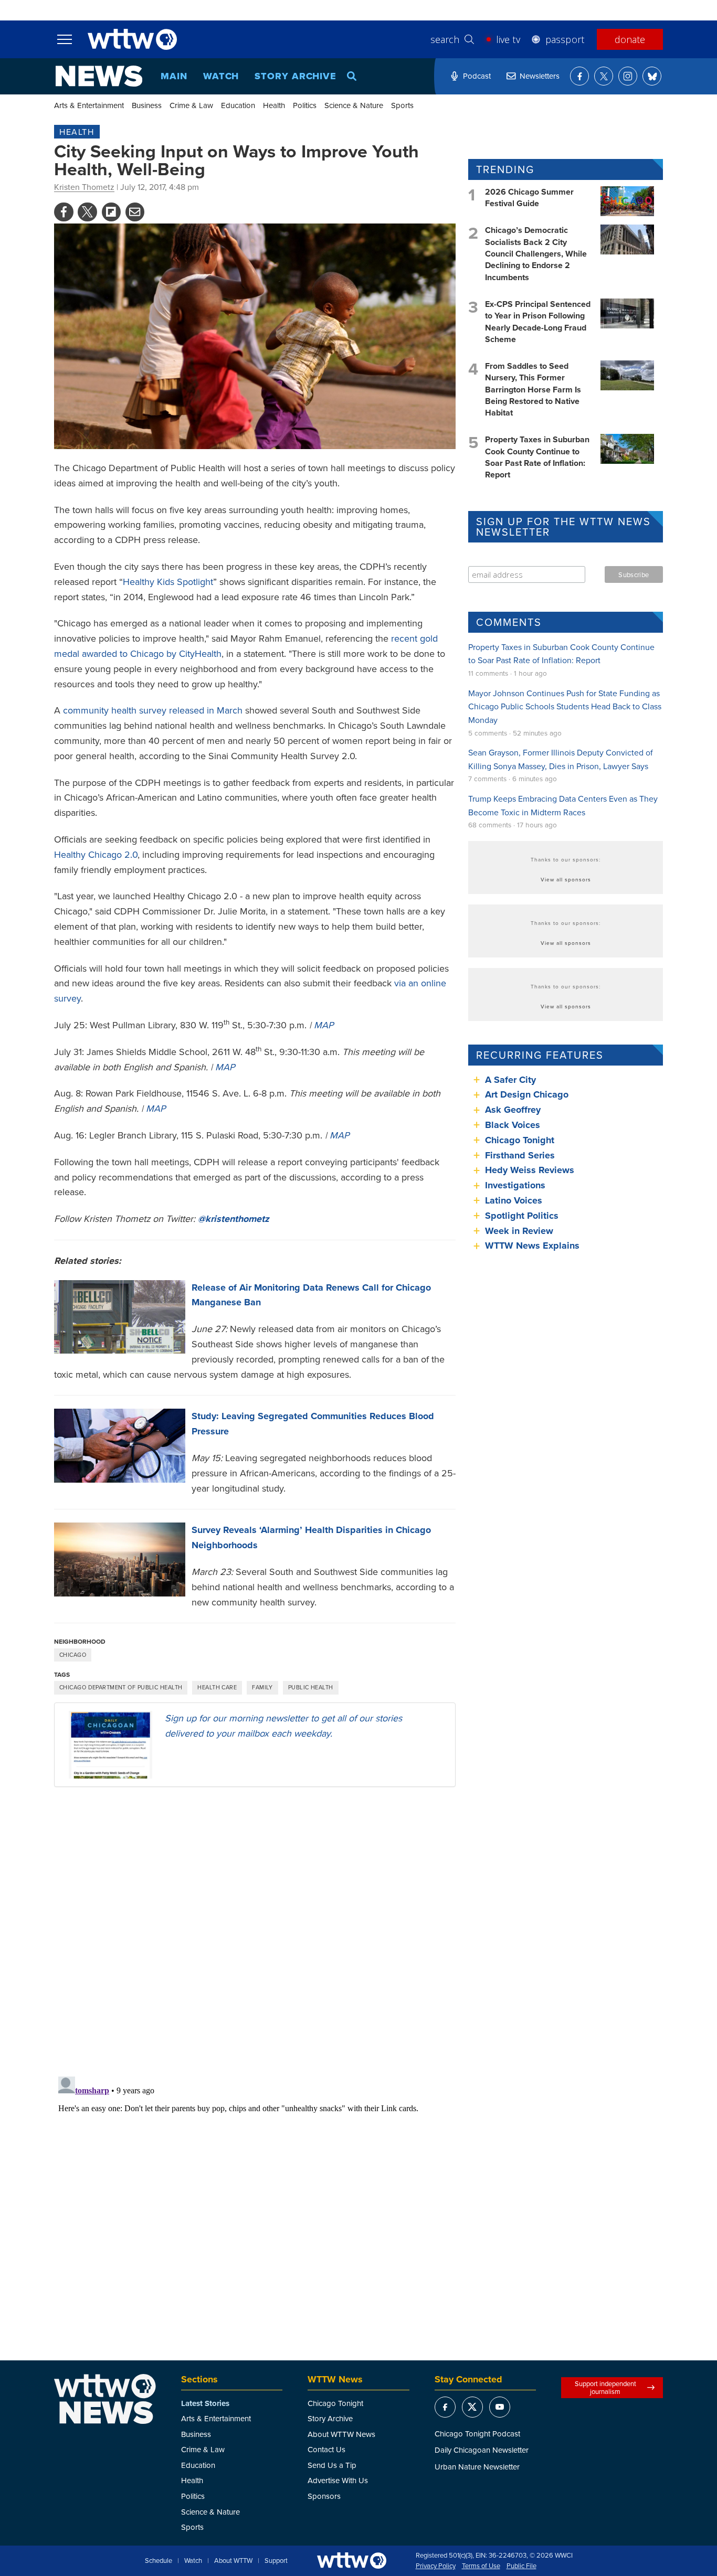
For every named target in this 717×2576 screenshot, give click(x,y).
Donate (630, 39)
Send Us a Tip (332, 2465)
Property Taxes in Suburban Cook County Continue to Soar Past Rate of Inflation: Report (537, 457)
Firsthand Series (520, 1155)
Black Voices (513, 1125)
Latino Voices (514, 1200)
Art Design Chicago (527, 1094)
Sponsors (324, 2496)
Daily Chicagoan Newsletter (482, 2450)
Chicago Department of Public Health (121, 1687)
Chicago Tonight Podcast (477, 2434)
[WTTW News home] (99, 76)
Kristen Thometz (84, 187)
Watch (221, 76)
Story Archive (296, 76)
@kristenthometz (234, 1219)
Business (147, 105)
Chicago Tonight (520, 1140)
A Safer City (510, 1080)
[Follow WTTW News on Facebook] (579, 76)
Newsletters (540, 76)
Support (276, 2561)
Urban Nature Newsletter (477, 2467)
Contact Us (326, 2449)
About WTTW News (341, 2434)
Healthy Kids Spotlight (168, 582)
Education (238, 105)
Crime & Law (191, 105)
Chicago (73, 1655)
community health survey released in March (153, 710)
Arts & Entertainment (89, 105)
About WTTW (233, 2561)
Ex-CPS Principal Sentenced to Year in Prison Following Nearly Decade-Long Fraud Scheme (538, 322)
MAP (324, 1025)
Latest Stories (205, 2403)
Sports (402, 105)
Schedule (159, 2561)
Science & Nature (354, 105)
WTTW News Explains (534, 1246)
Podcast (477, 76)
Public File (521, 2566)
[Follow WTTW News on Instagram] (628, 76)
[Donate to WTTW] (352, 2561)
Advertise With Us (338, 2480)
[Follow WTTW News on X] (604, 76)
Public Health (311, 1687)
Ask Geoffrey (513, 1110)
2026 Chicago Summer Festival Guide (529, 198)
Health (274, 105)
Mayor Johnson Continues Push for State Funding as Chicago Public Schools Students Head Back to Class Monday (565, 706)
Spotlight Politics (522, 1216)
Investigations (515, 1185)
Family (262, 1687)
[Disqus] (255, 1931)
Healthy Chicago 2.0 (96, 854)
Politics (305, 105)
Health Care (217, 1687)
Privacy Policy (436, 2566)
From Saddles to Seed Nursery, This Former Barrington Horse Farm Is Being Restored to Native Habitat (533, 390)
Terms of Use (481, 2566)
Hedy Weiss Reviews (530, 1170)
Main (174, 76)
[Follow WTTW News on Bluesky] (652, 76)
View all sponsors (566, 879)
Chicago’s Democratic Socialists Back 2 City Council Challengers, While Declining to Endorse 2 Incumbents (536, 254)
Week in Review (519, 1231)
